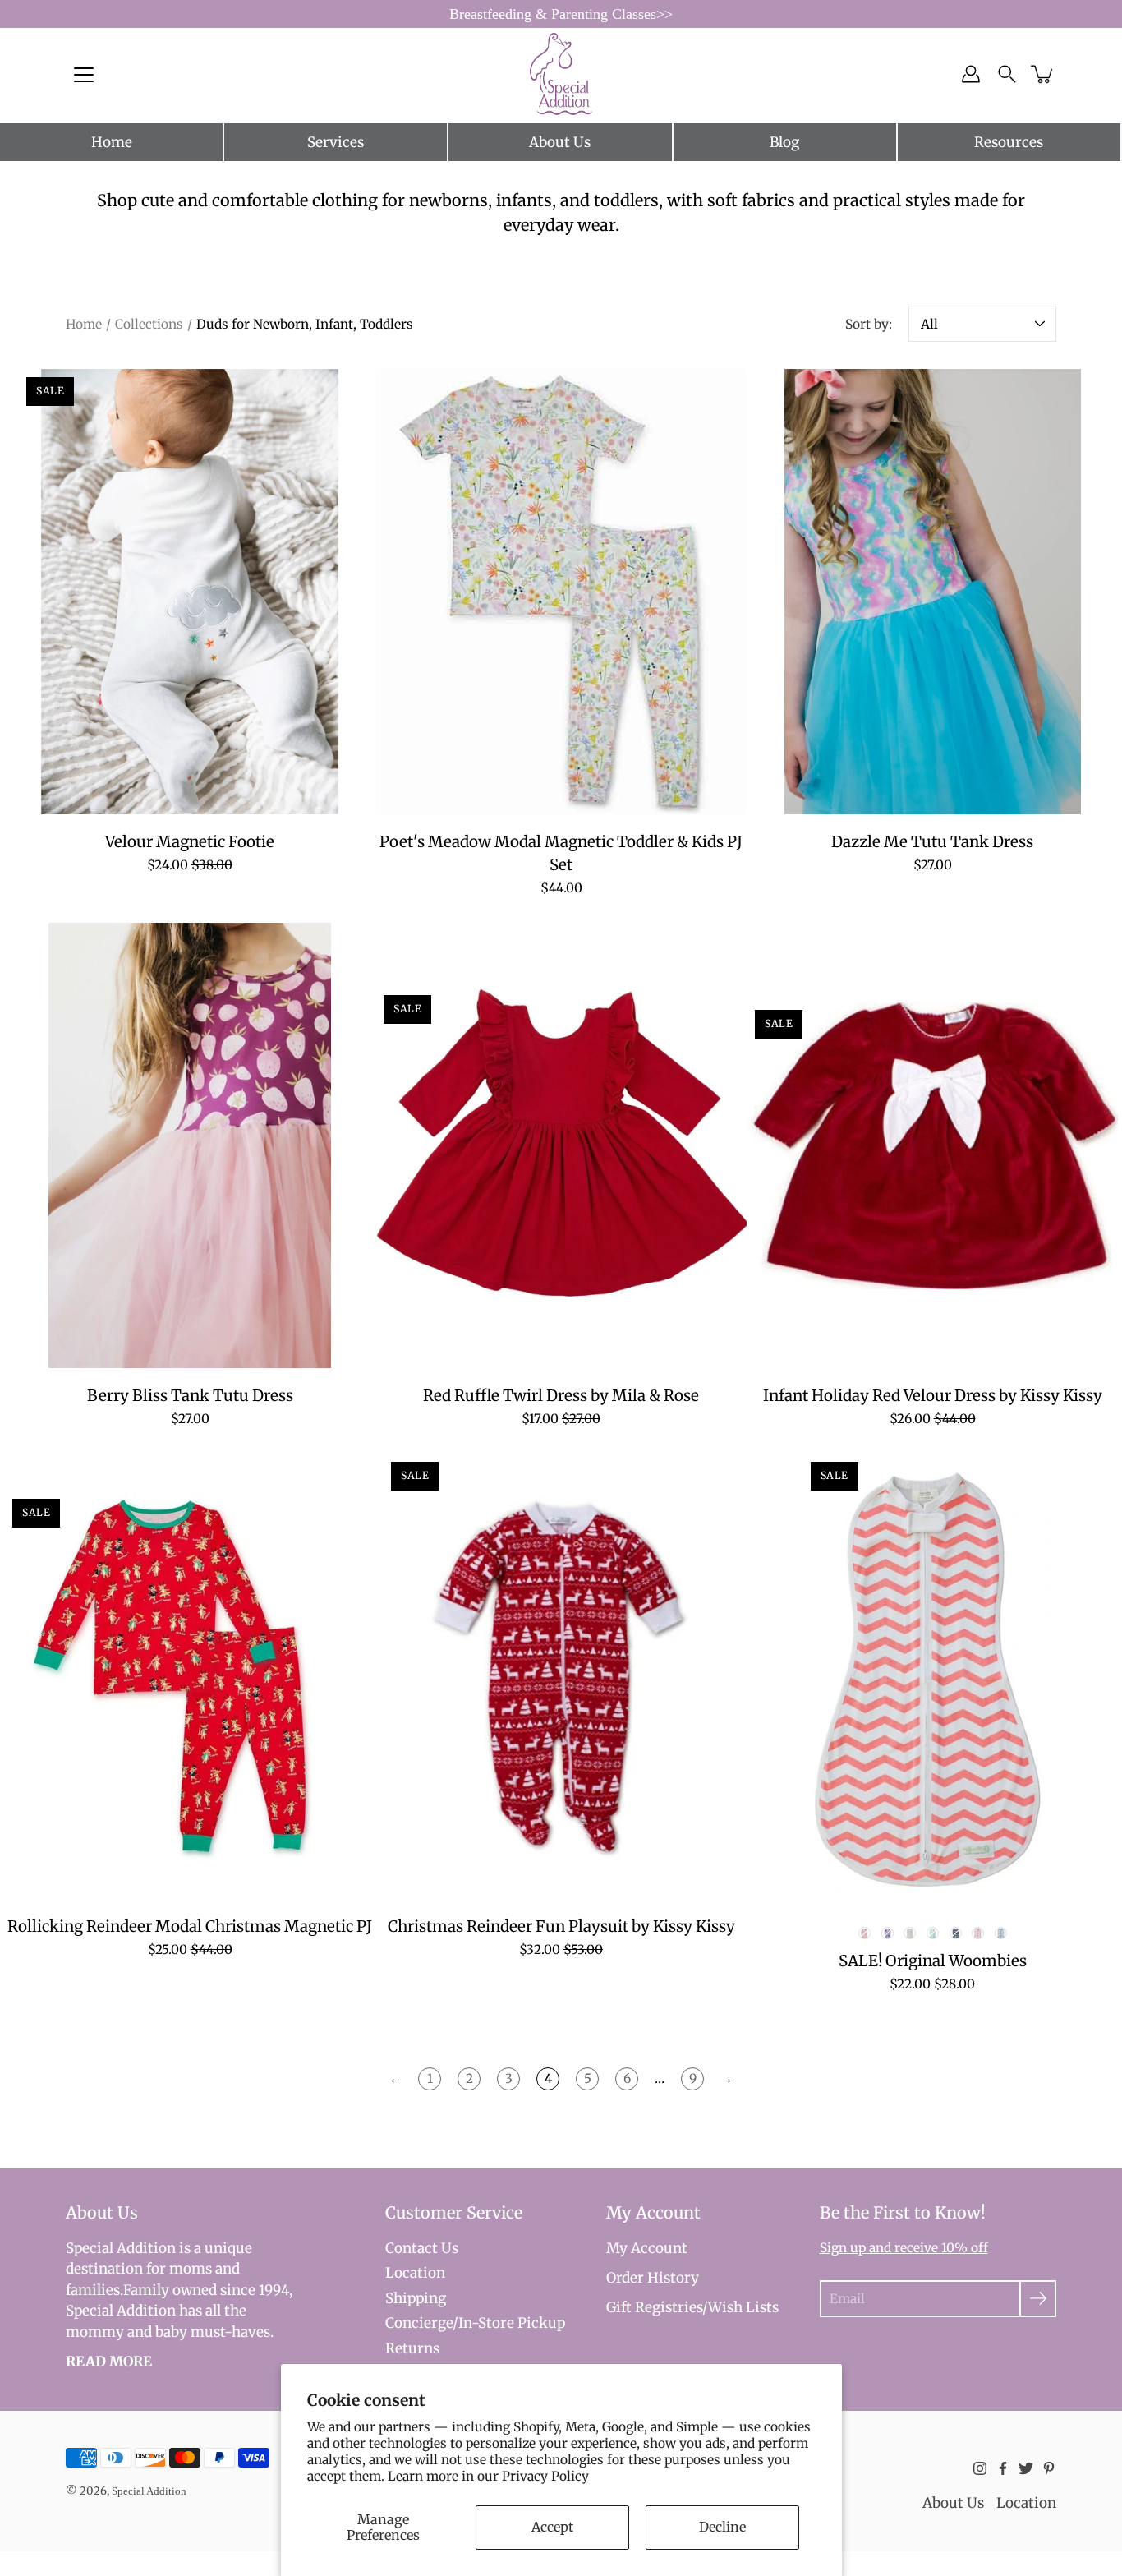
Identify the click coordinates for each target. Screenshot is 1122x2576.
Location (415, 2273)
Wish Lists (743, 2307)
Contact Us (422, 2248)
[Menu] (84, 75)
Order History (653, 2278)
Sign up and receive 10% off (904, 2248)
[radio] (864, 1933)
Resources (1009, 142)
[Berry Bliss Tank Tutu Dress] (190, 1145)
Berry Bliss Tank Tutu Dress (190, 1396)
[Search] (1007, 74)
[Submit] (1038, 2299)
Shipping (416, 2298)
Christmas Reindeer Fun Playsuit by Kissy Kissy (561, 1926)
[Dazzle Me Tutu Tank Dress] (932, 592)
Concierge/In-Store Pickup (475, 2323)
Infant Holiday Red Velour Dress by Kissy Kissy (933, 1396)
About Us (560, 142)
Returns (412, 2348)
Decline (722, 2527)
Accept (552, 2527)
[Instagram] (980, 2468)
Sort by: (869, 324)
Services (336, 142)
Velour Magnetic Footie (190, 843)
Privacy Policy (545, 2476)
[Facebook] (1003, 2468)
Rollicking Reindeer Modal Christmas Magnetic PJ (190, 1926)
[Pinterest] (1049, 2468)
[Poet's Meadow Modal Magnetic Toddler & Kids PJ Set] (561, 592)
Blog (784, 142)
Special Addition (149, 2491)
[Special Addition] (561, 74)
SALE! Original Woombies (933, 1961)
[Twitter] (1026, 2468)
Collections (149, 324)
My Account (647, 2248)
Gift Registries (654, 2307)
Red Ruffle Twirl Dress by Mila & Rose (561, 1396)
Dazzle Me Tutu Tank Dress (932, 843)
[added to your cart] (1043, 74)
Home (112, 142)
